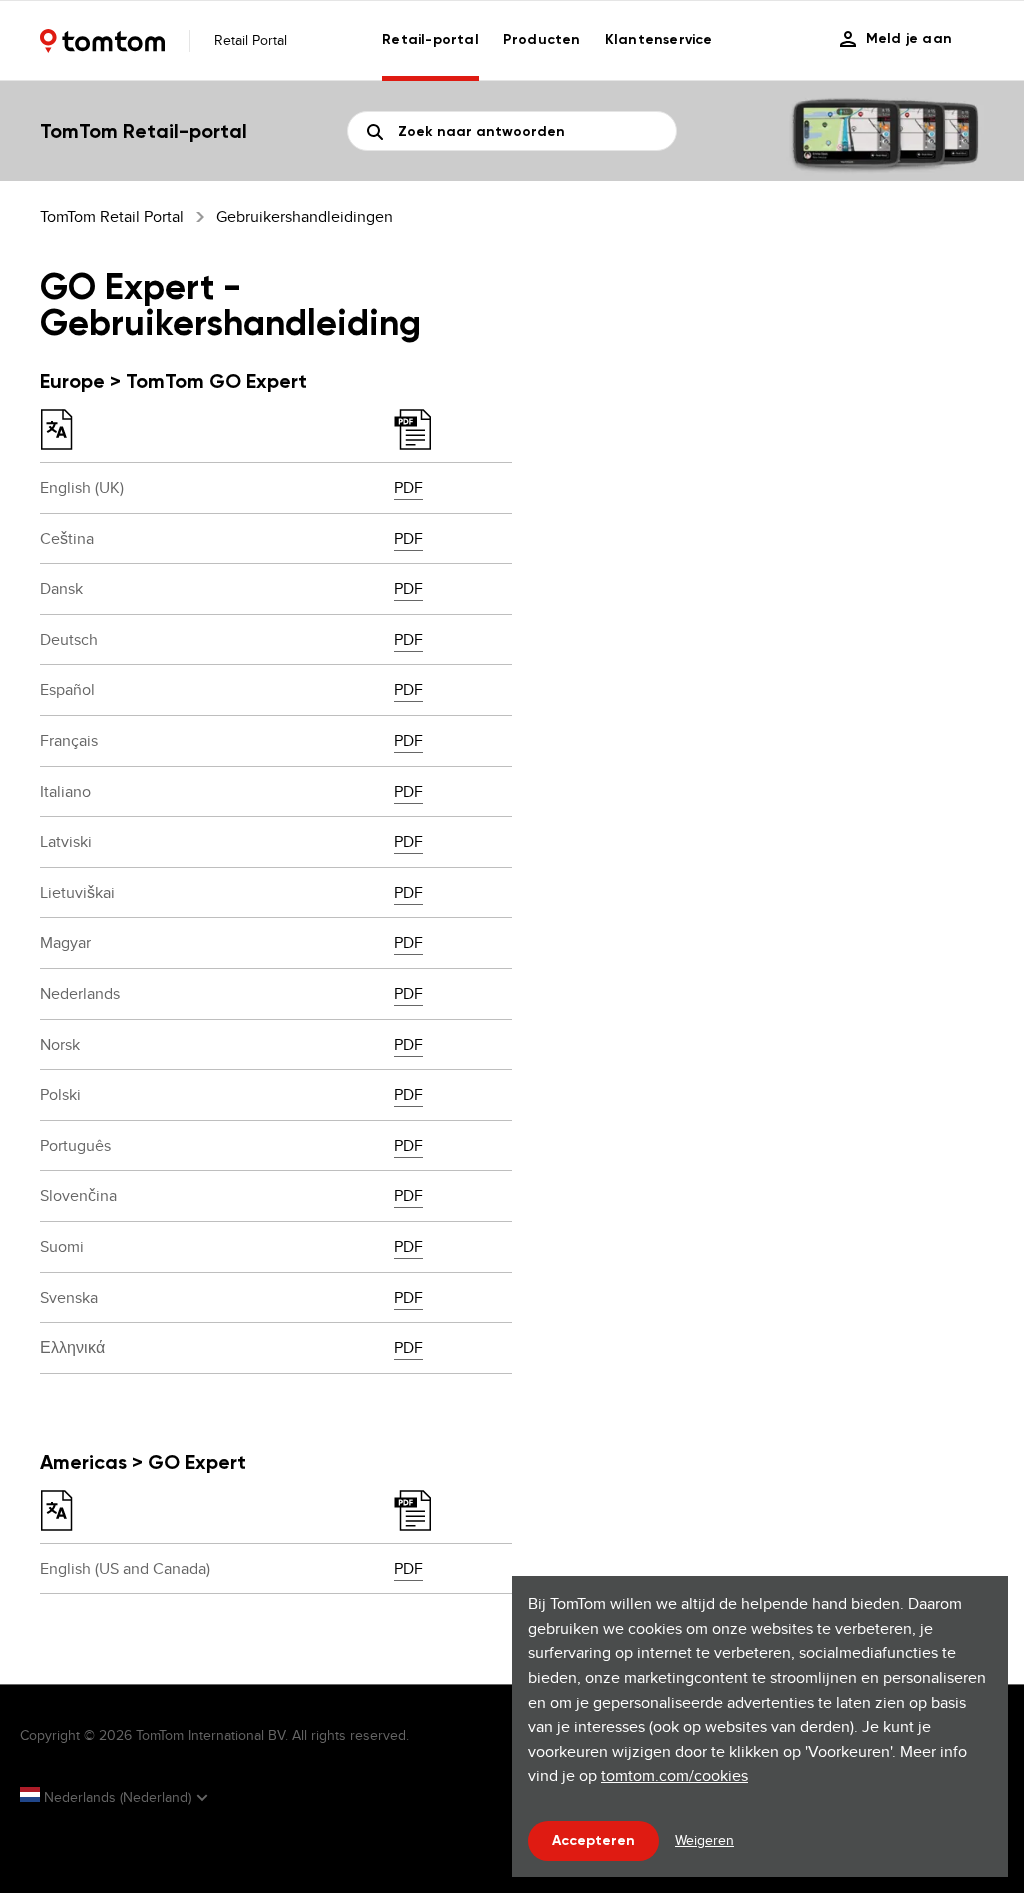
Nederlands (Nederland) (117, 1797)
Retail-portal (430, 39)
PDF (408, 487)
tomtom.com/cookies (674, 1775)
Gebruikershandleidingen (304, 216)
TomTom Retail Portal (112, 216)
